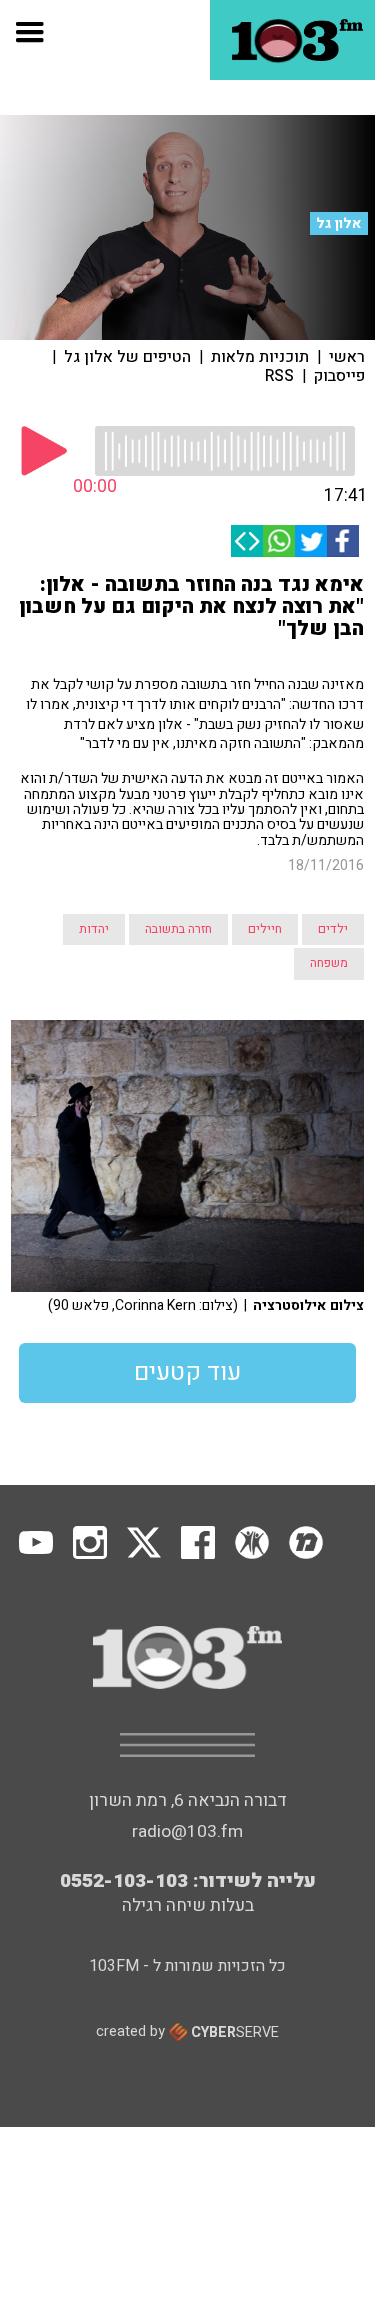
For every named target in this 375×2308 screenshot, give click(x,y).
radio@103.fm (187, 1831)
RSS (279, 376)
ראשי (347, 357)
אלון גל (339, 223)
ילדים (333, 929)
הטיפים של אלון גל (127, 357)
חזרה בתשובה (178, 929)
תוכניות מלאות (260, 357)
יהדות (94, 929)
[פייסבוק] (343, 541)
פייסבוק (339, 376)
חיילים (265, 929)
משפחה (329, 963)
